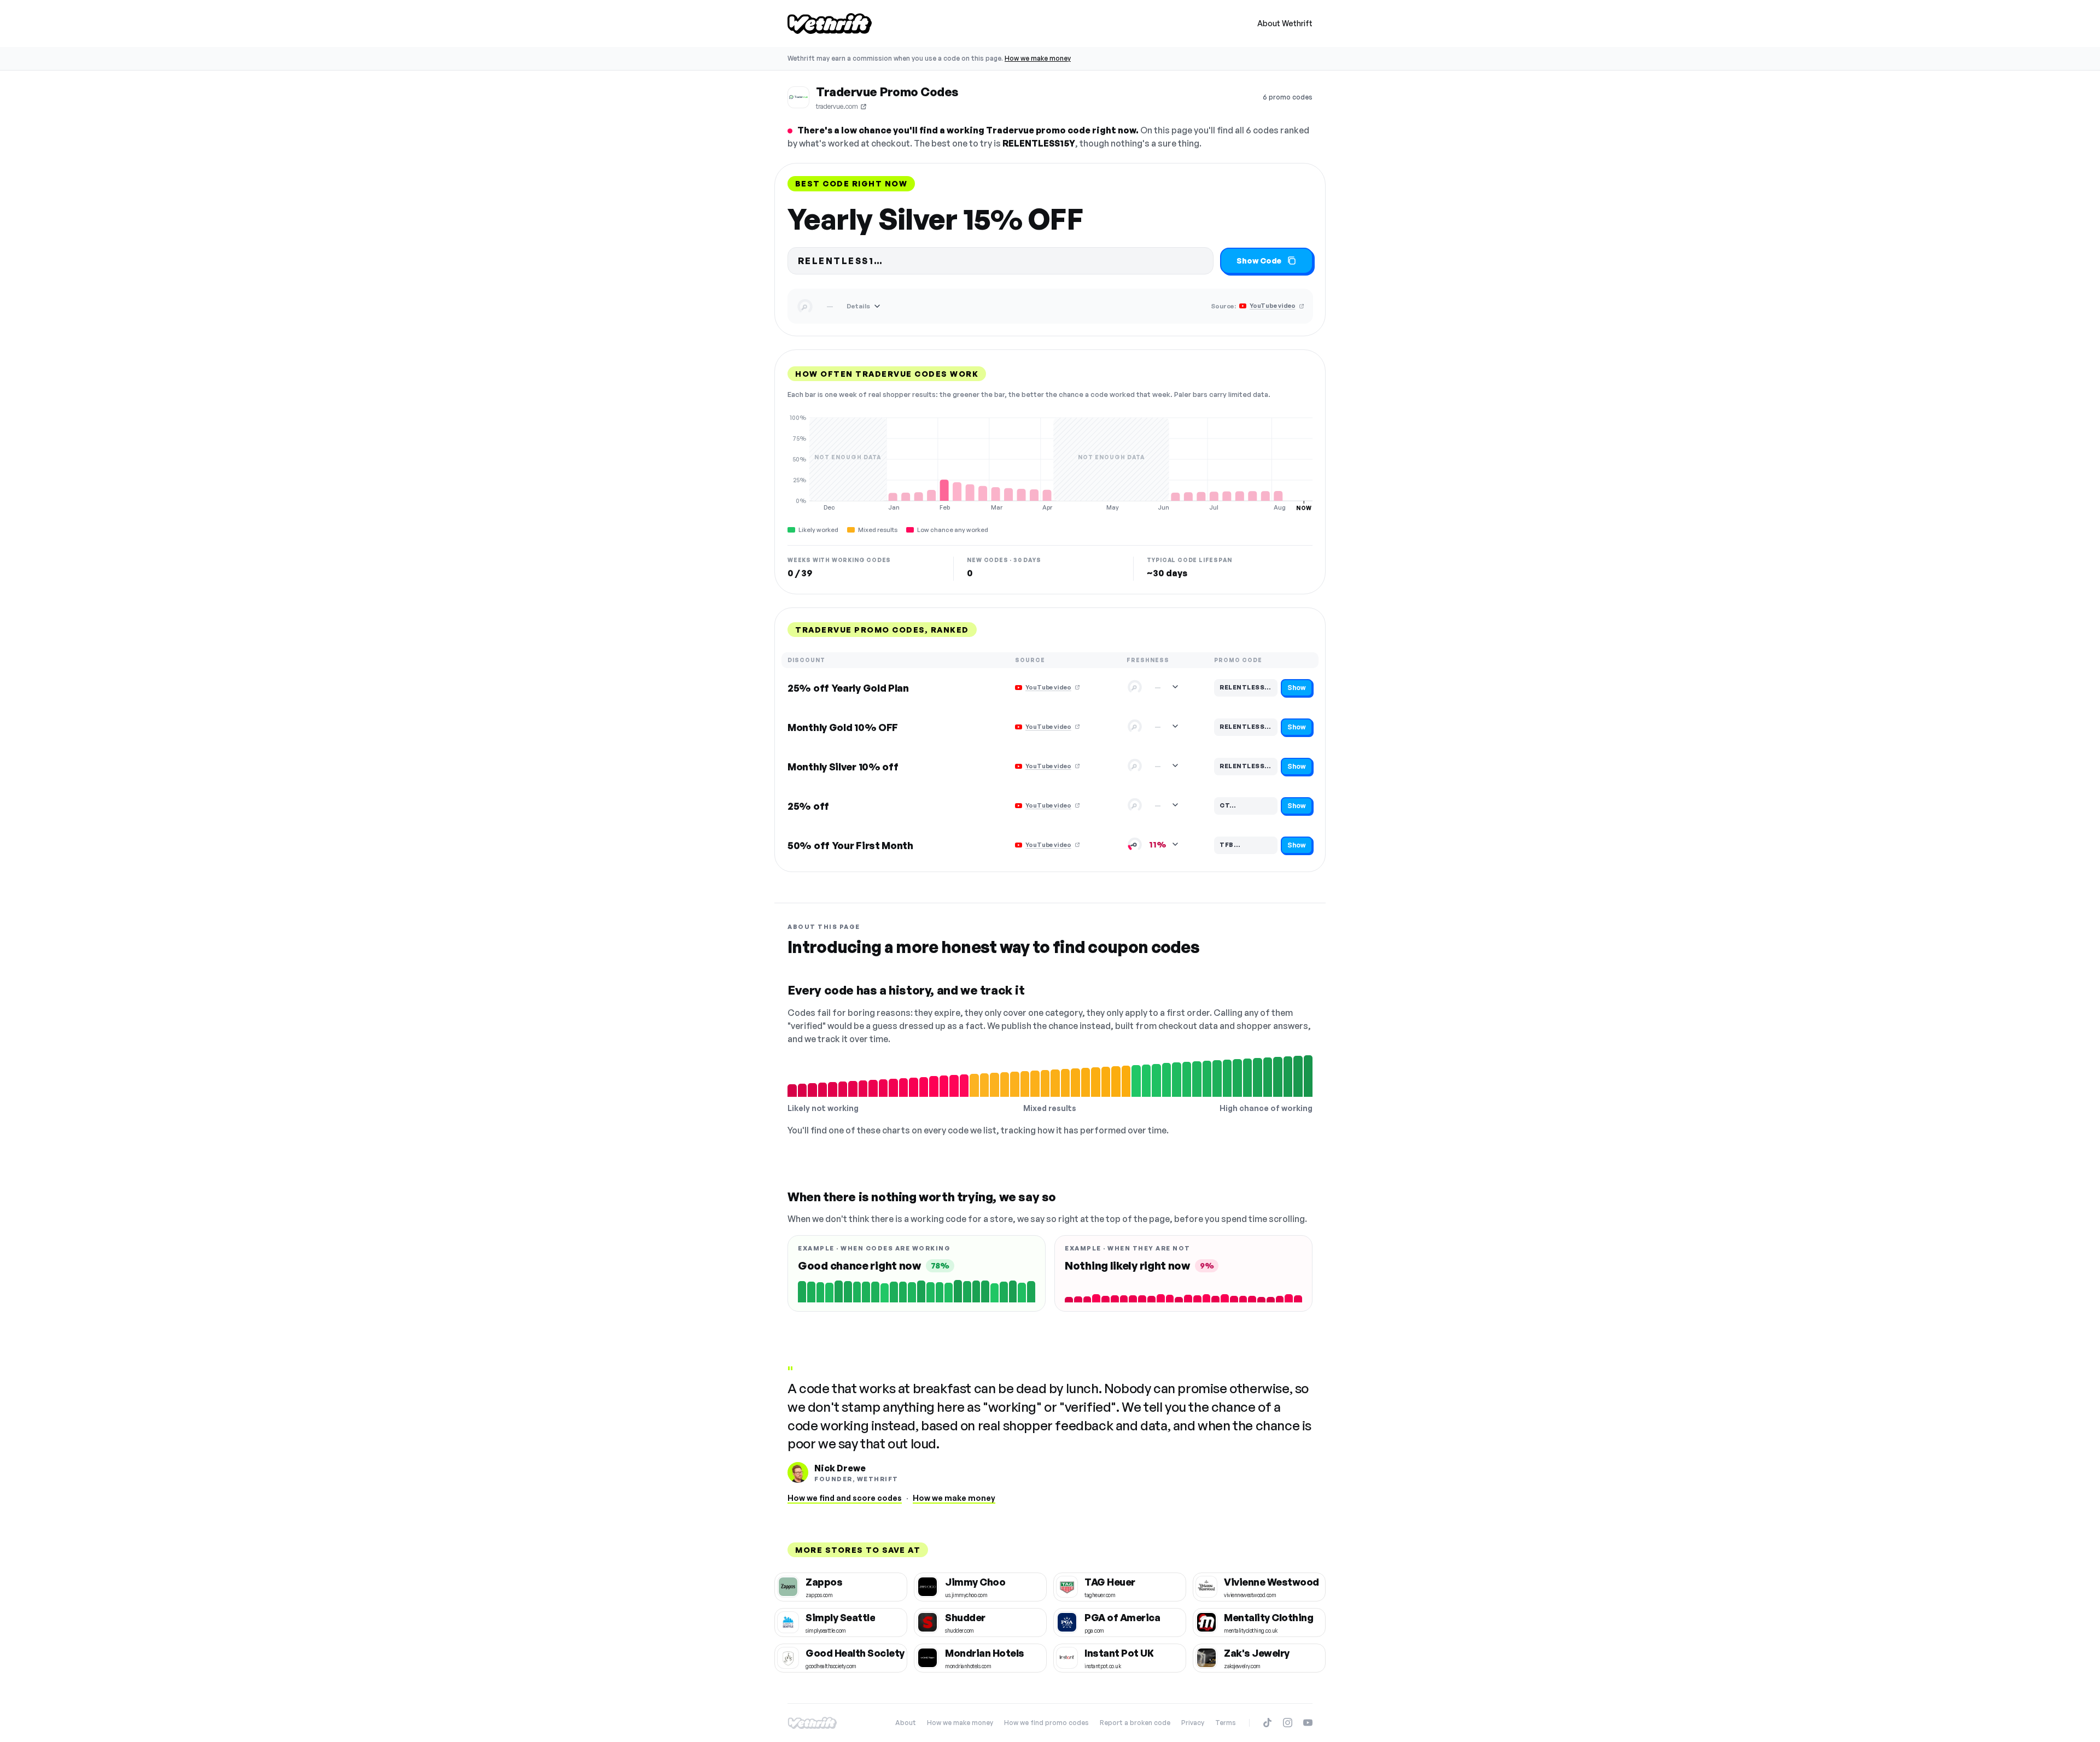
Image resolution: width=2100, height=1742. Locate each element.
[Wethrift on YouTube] (1308, 1723)
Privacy (1193, 1723)
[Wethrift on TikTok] (1267, 1723)
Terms (1226, 1723)
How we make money (1038, 58)
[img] (1050, 463)
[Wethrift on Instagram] (1288, 1723)
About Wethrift (1285, 23)
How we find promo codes (1046, 1723)
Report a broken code (1135, 1723)
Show (1297, 688)
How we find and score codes (845, 1498)
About (906, 1723)
